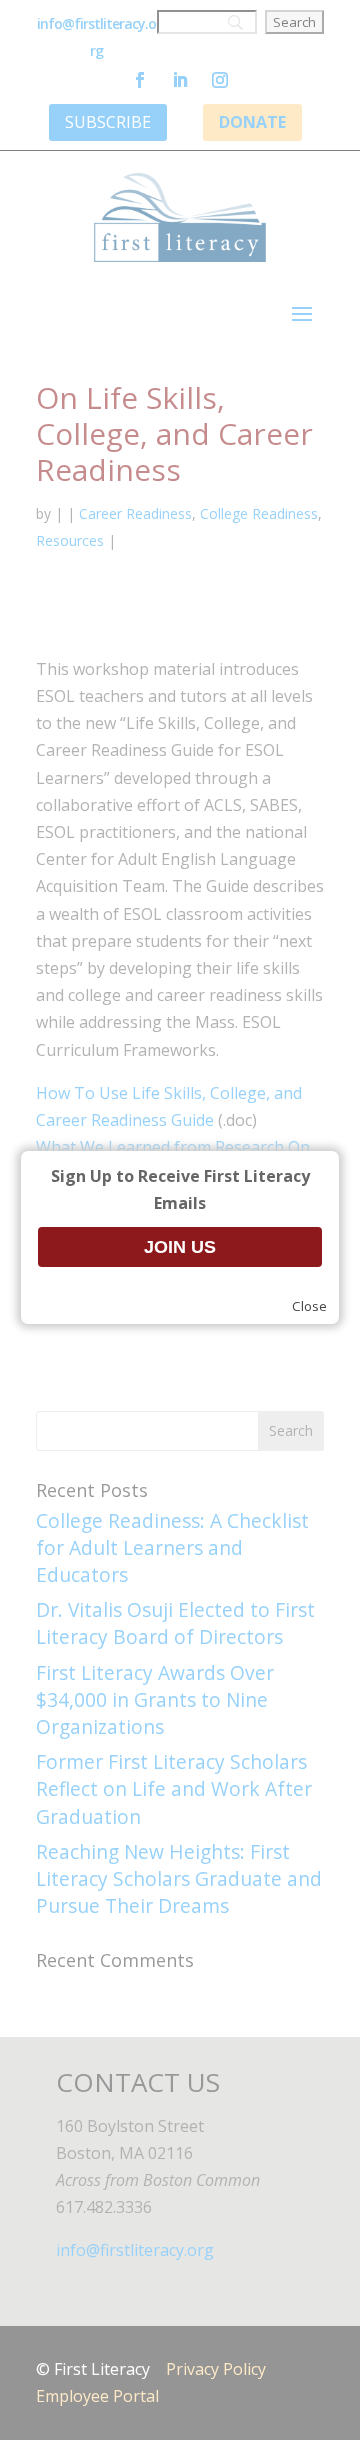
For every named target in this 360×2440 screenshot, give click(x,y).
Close (309, 1306)
